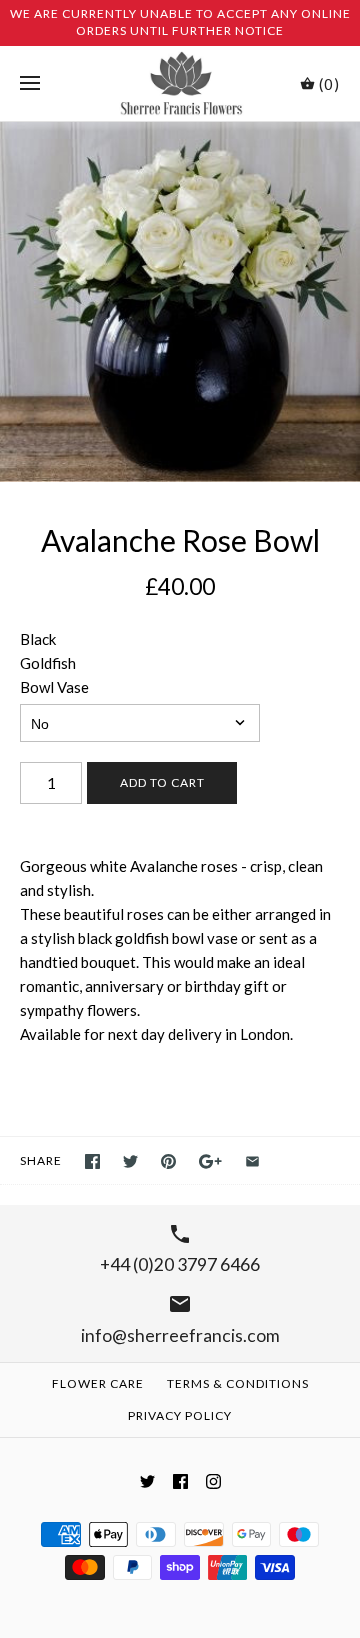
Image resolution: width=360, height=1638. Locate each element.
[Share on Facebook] (92, 1161)
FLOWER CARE (98, 1383)
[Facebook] (180, 1481)
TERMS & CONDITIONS (238, 1383)
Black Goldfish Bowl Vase (54, 663)
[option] (180, 302)
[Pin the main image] (168, 1161)
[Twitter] (147, 1481)
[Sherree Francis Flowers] (180, 84)
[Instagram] (213, 1481)
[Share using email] (252, 1161)
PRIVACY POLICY (180, 1415)
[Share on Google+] (210, 1161)
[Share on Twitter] (130, 1161)
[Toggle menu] (30, 84)
